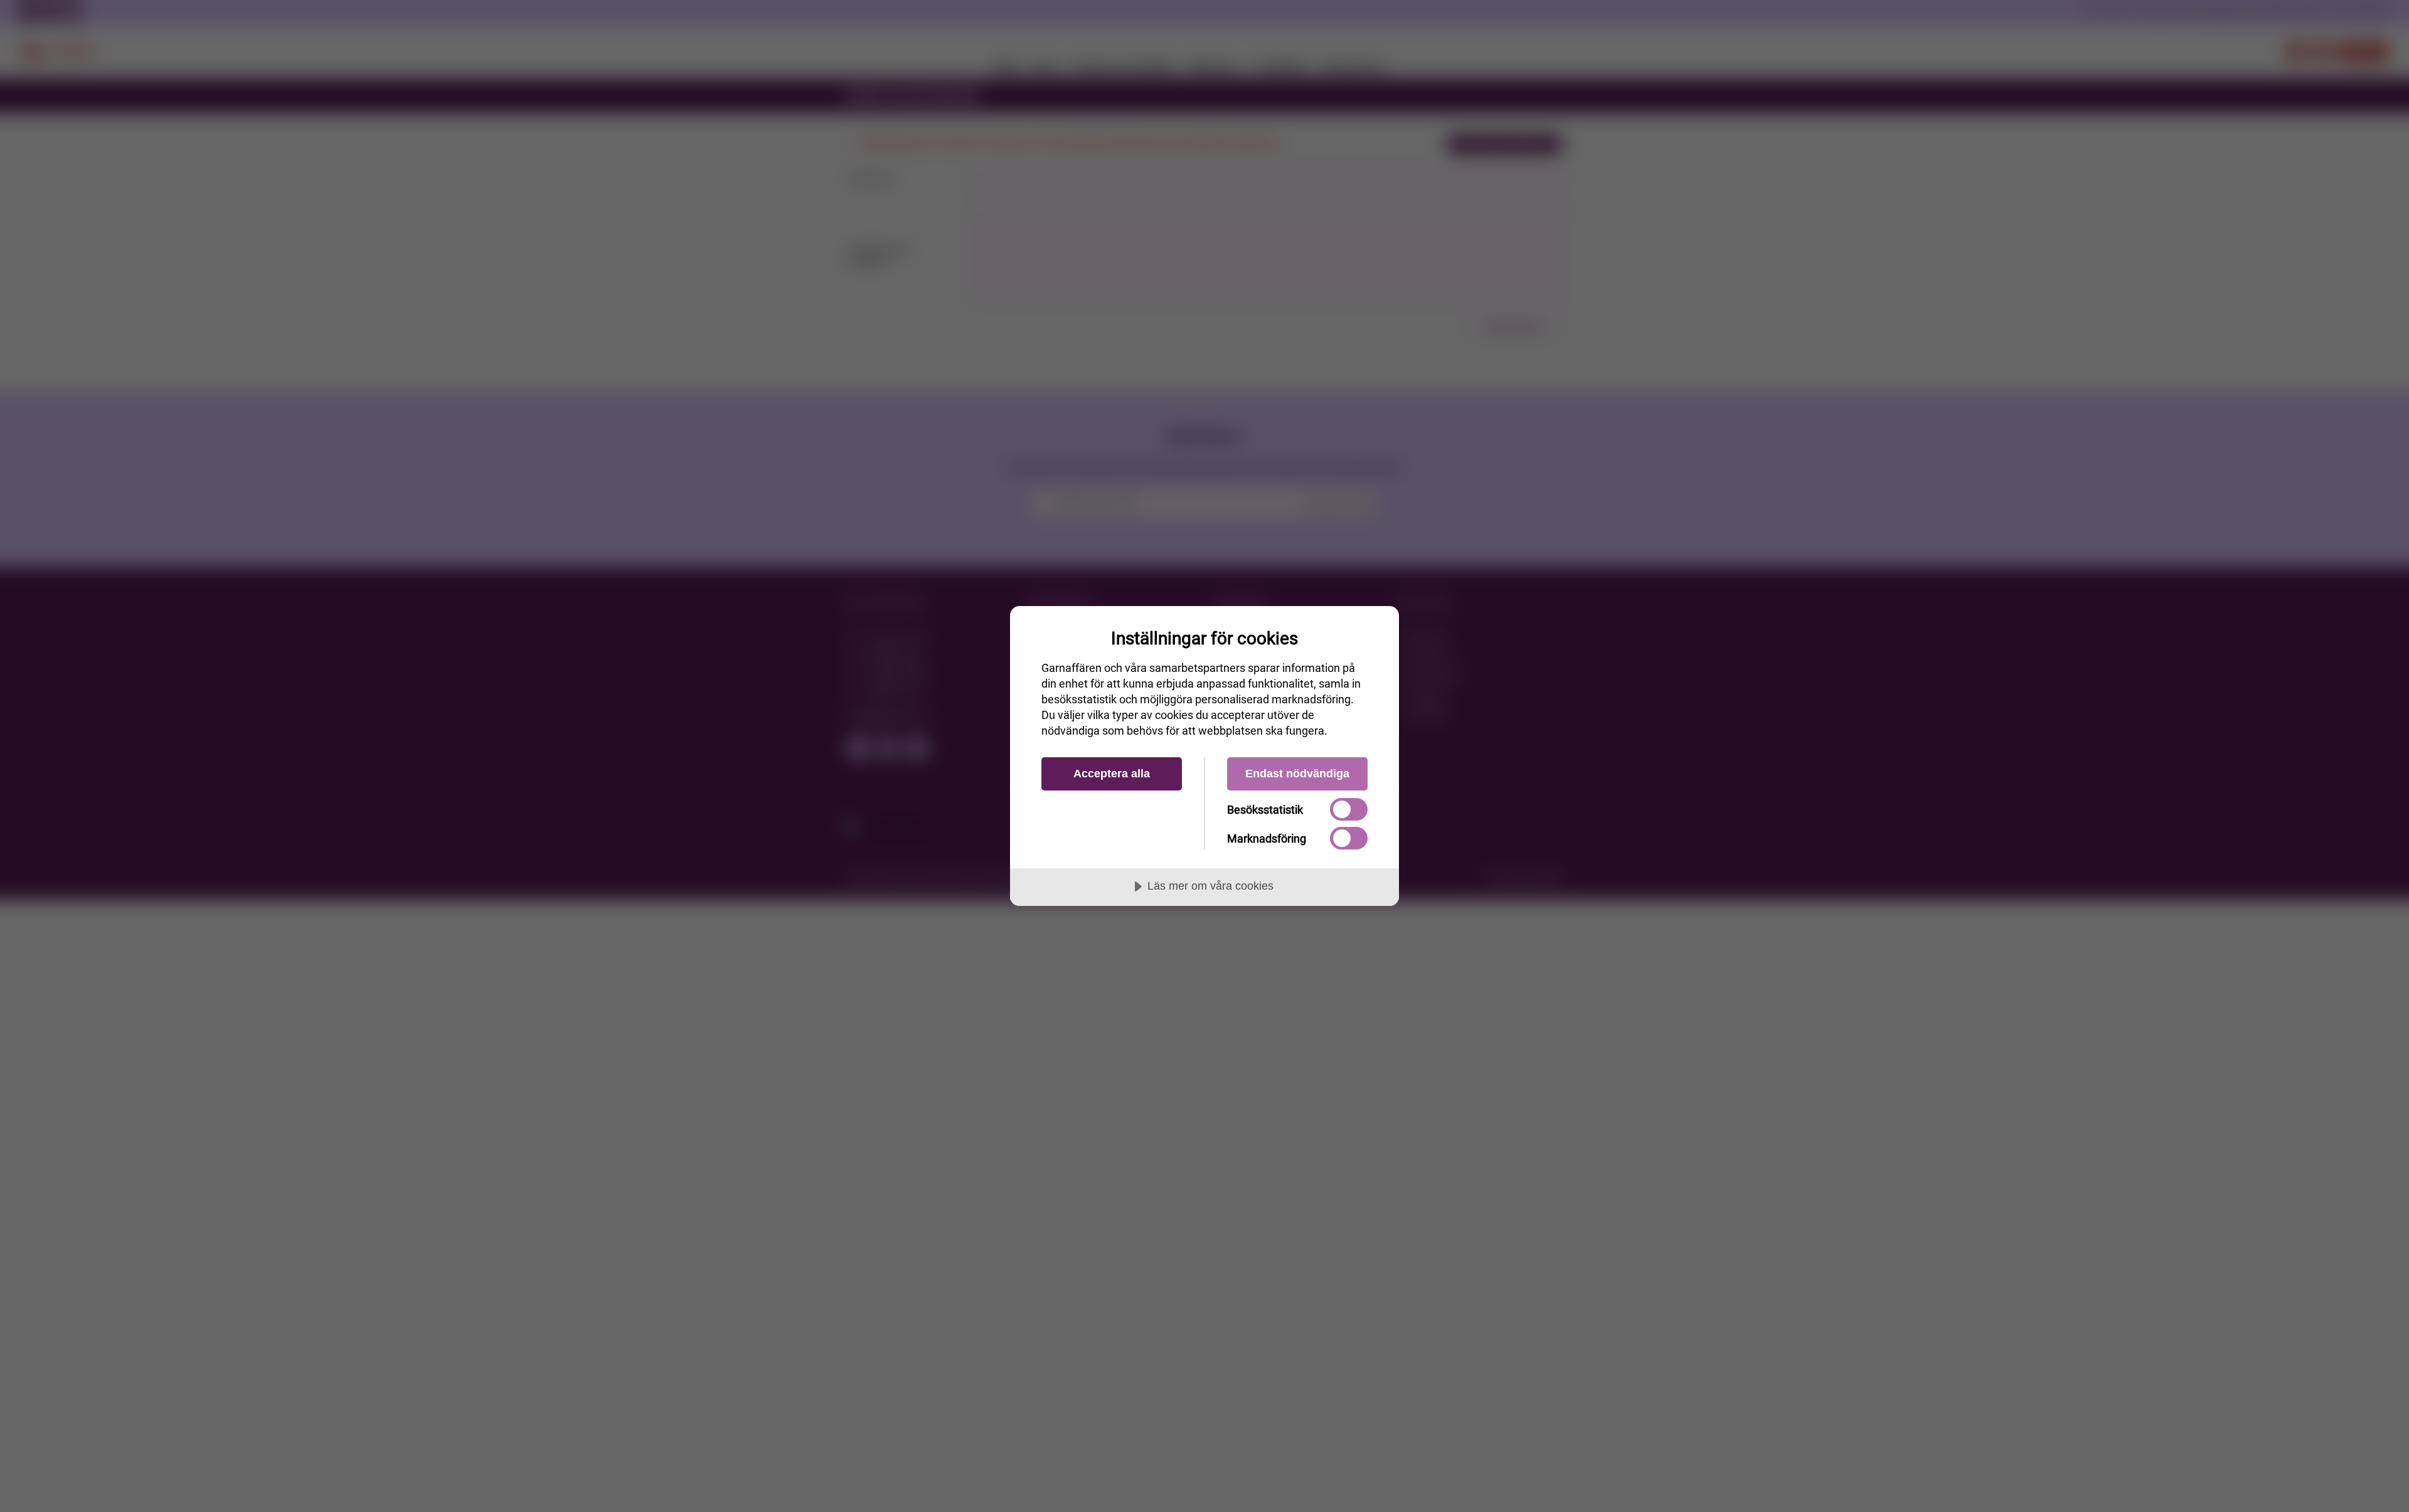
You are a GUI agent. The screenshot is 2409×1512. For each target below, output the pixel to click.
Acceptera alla (1112, 774)
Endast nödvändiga (1297, 774)
